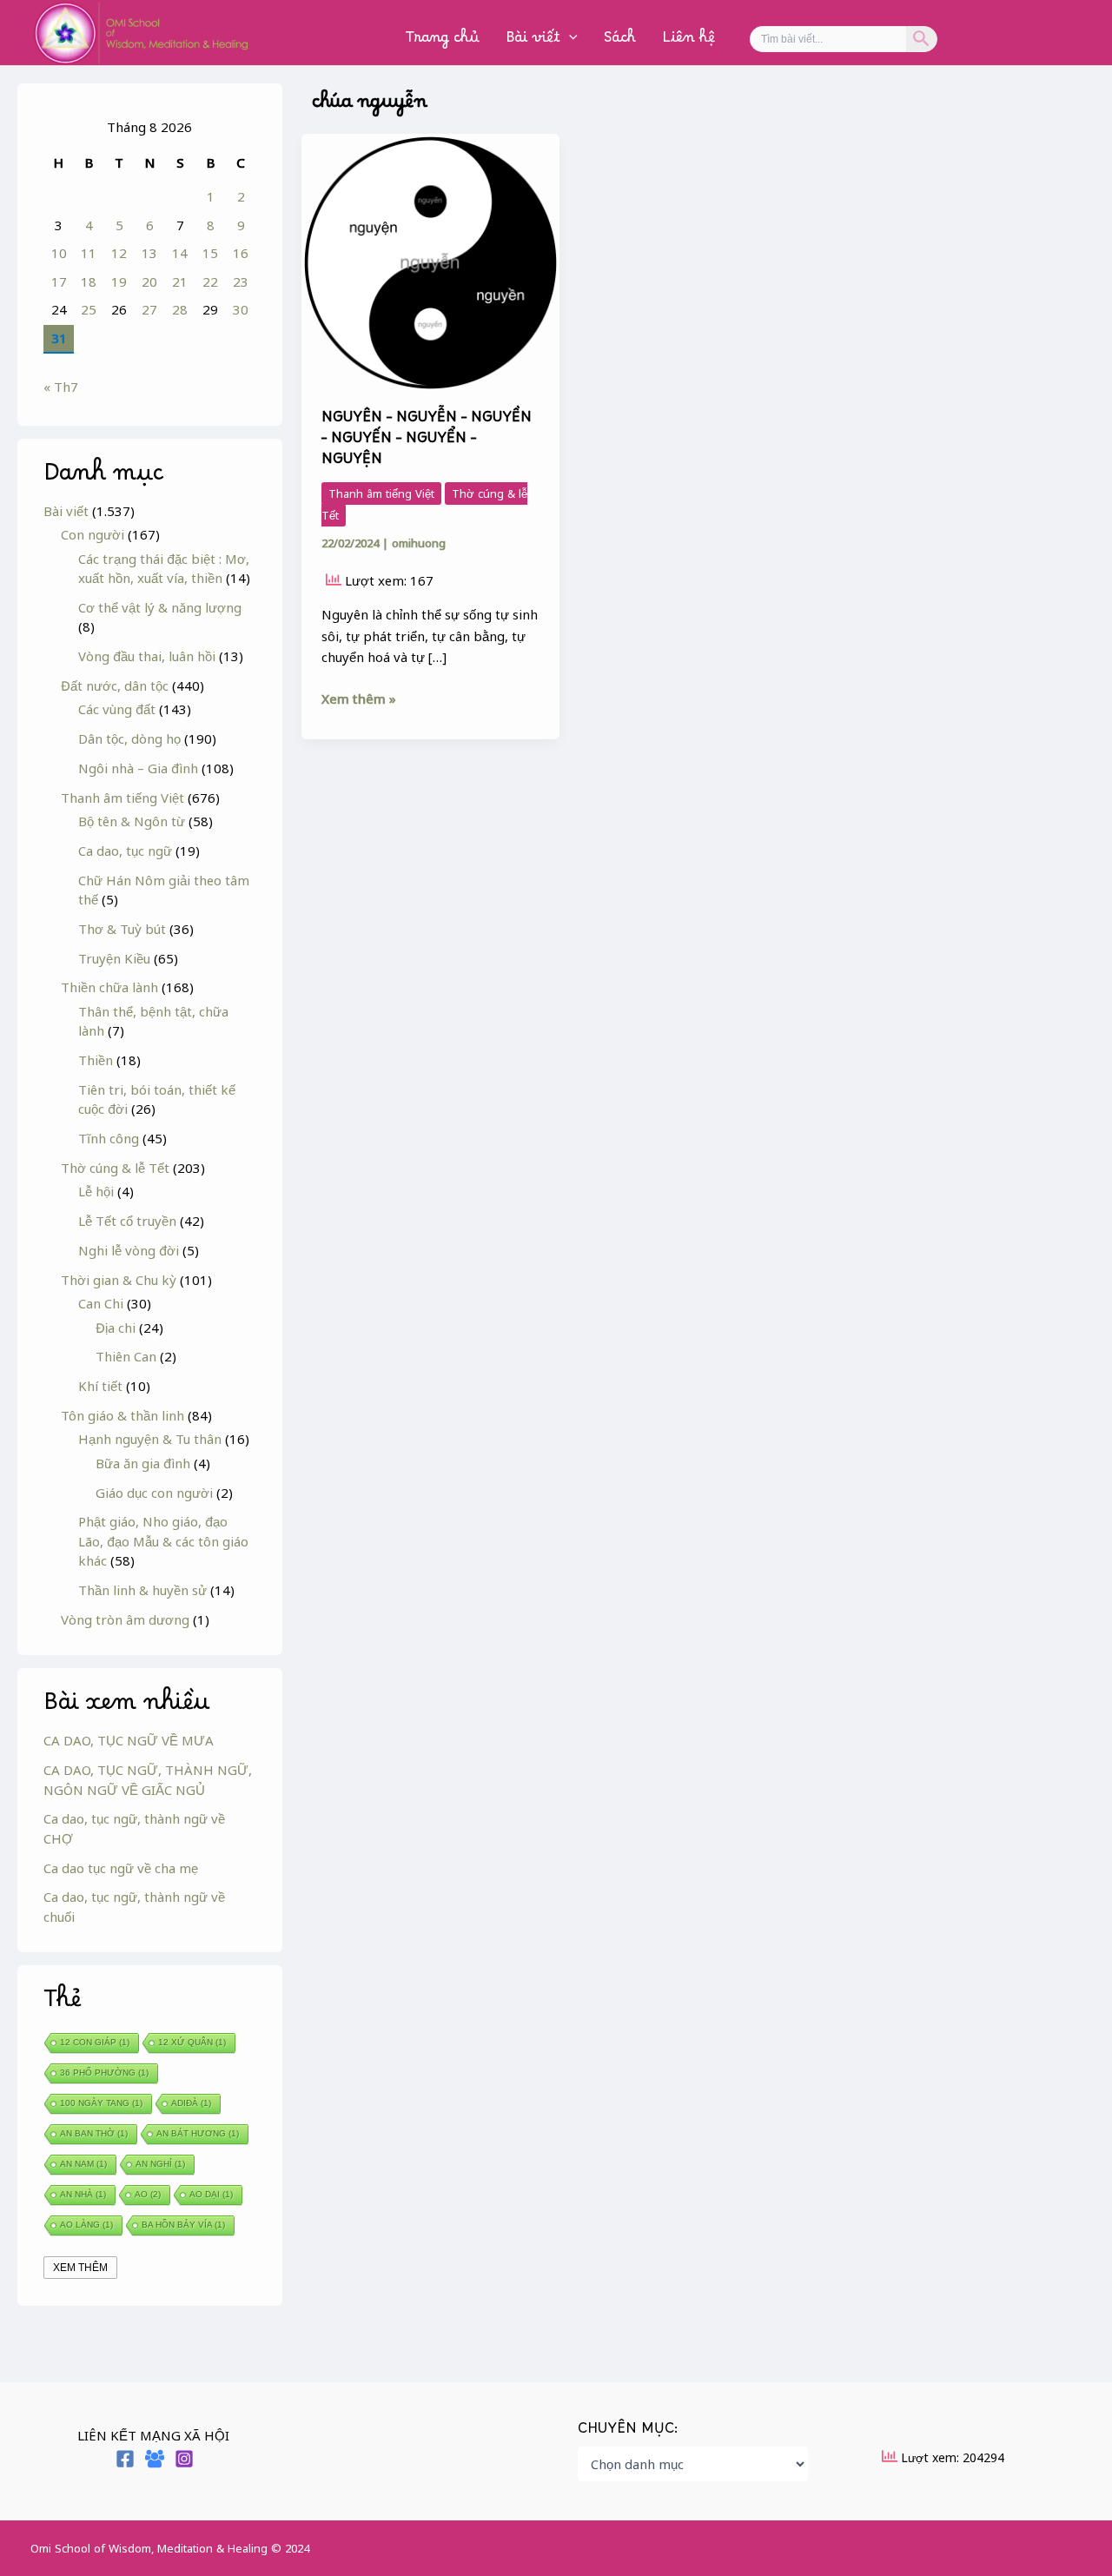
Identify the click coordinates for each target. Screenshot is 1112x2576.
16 (241, 253)
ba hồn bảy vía (183, 2225)
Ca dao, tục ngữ (125, 851)
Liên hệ (688, 41)
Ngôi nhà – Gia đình (138, 768)
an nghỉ (160, 2164)
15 (210, 253)
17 (59, 281)
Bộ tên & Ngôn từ (132, 821)
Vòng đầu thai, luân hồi (147, 656)
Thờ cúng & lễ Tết (115, 1168)
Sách (620, 41)
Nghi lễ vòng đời (129, 1250)
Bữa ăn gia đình (143, 1463)
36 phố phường (104, 2073)
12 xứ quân (192, 2042)
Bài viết (533, 41)
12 (119, 253)
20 (149, 281)
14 (180, 253)
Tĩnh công (109, 1138)
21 (180, 281)
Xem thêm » (359, 698)
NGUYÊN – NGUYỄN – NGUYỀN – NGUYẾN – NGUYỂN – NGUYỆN (427, 442)
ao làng (86, 2225)
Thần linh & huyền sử (142, 1590)
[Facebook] (125, 2459)
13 (149, 253)
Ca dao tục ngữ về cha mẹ (121, 1868)
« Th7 (61, 387)
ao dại (211, 2194)
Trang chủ (443, 41)
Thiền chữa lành (109, 987)
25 (89, 309)
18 (89, 281)
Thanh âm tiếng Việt (122, 798)
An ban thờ (94, 2133)
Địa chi (116, 1328)
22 (210, 281)
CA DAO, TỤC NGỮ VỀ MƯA (129, 1740)
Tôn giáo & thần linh (122, 1415)
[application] (569, 42)
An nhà (83, 2194)
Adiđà (191, 2103)
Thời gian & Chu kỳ (119, 1280)
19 (119, 281)
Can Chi (101, 1303)
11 (89, 253)
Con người (93, 534)
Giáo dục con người (154, 1493)
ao (148, 2194)
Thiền (96, 1060)
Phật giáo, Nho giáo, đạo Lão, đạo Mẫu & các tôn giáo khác (163, 1541)
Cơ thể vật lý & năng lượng (160, 607)
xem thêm (80, 2268)
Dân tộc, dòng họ (129, 738)
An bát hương (198, 2133)
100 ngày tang (101, 2103)
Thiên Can (126, 1356)
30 (241, 309)
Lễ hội (96, 1191)
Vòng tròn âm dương (125, 1619)
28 (180, 309)
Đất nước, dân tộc (115, 685)
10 (59, 253)
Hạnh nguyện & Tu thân (150, 1439)
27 (149, 309)
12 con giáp (95, 2042)
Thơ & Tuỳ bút (122, 929)
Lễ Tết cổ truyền (127, 1221)
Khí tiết (100, 1386)
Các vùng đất (117, 709)
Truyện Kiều (114, 958)
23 (241, 281)
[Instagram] (184, 2459)
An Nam (83, 2164)
